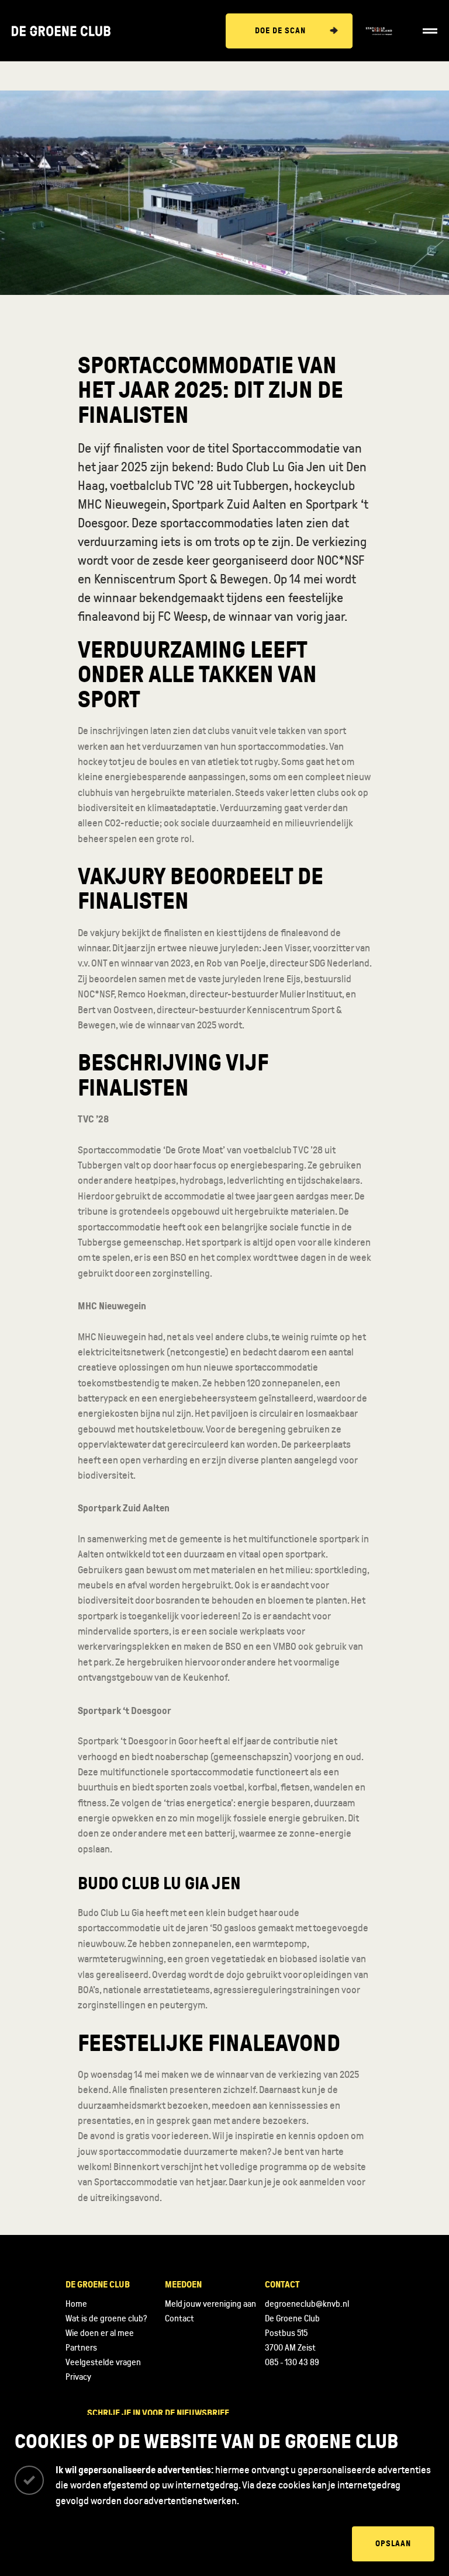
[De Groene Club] (61, 31)
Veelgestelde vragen (103, 2362)
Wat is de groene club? (106, 2318)
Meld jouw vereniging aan (210, 2304)
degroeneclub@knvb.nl (307, 2304)
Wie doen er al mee (100, 2333)
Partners (81, 2348)
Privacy (78, 2377)
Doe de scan (280, 31)
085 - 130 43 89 (292, 2362)
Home (76, 2304)
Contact (179, 2318)
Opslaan (393, 2544)
